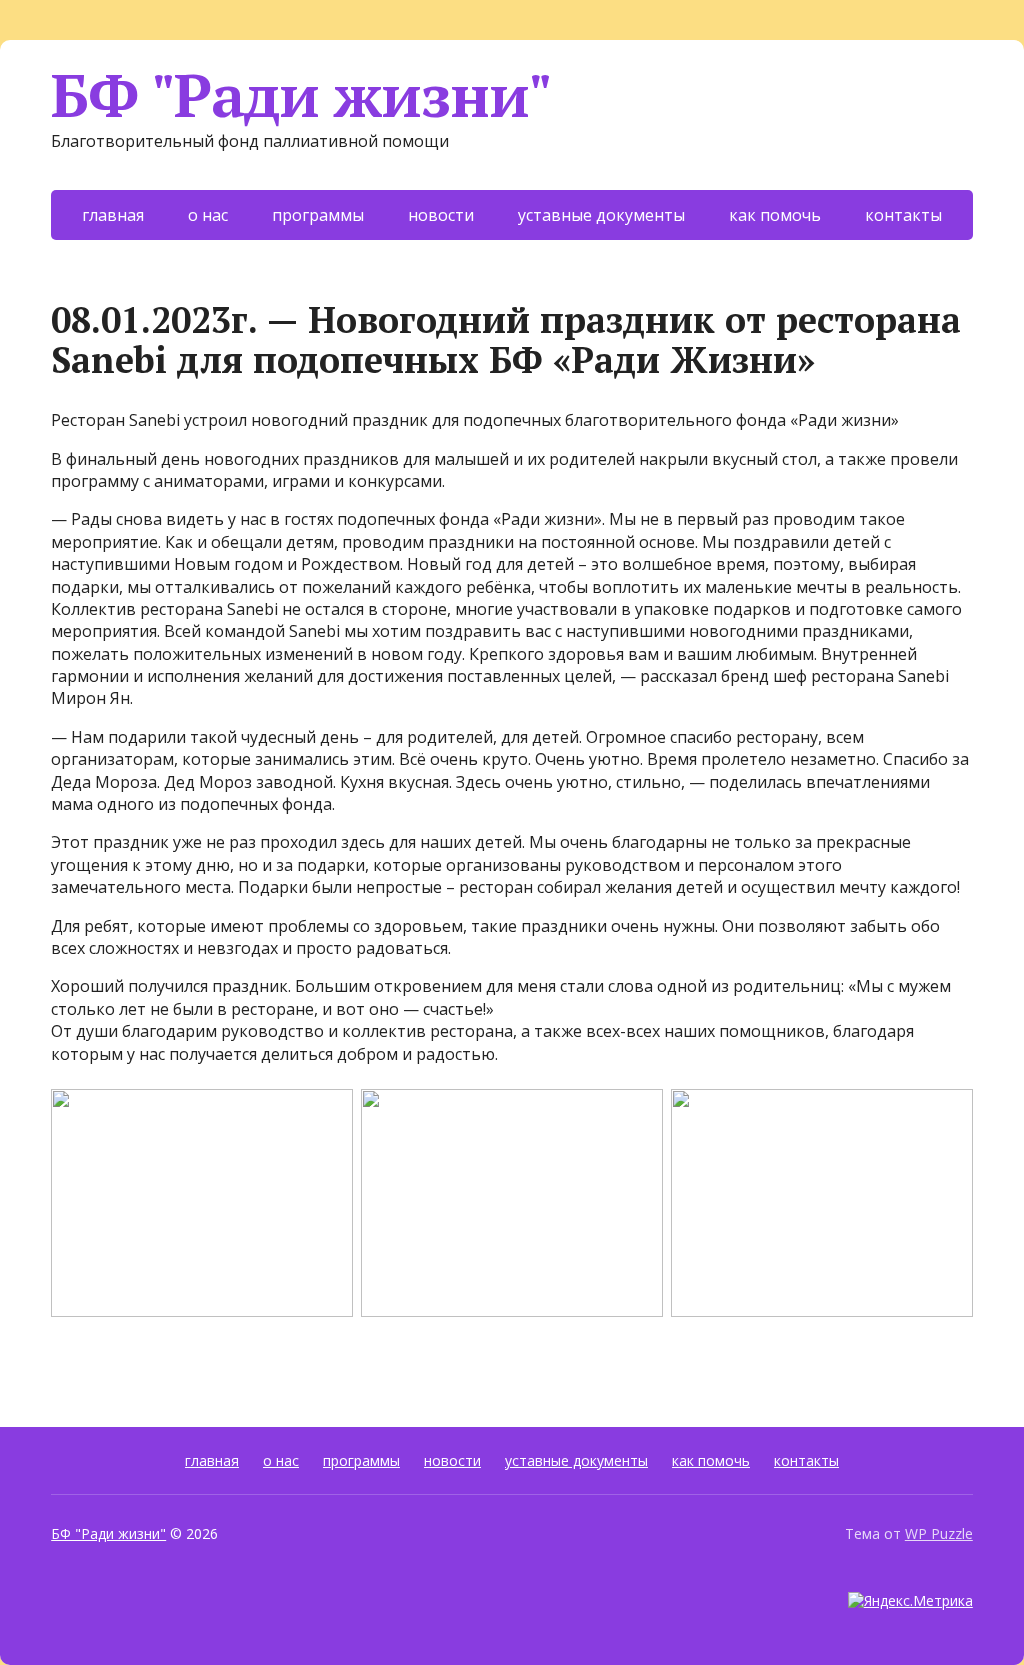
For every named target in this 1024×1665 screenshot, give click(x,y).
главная (113, 215)
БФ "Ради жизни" (301, 95)
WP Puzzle (939, 1533)
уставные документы (601, 215)
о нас (208, 215)
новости (441, 215)
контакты (903, 215)
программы (318, 215)
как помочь (775, 215)
